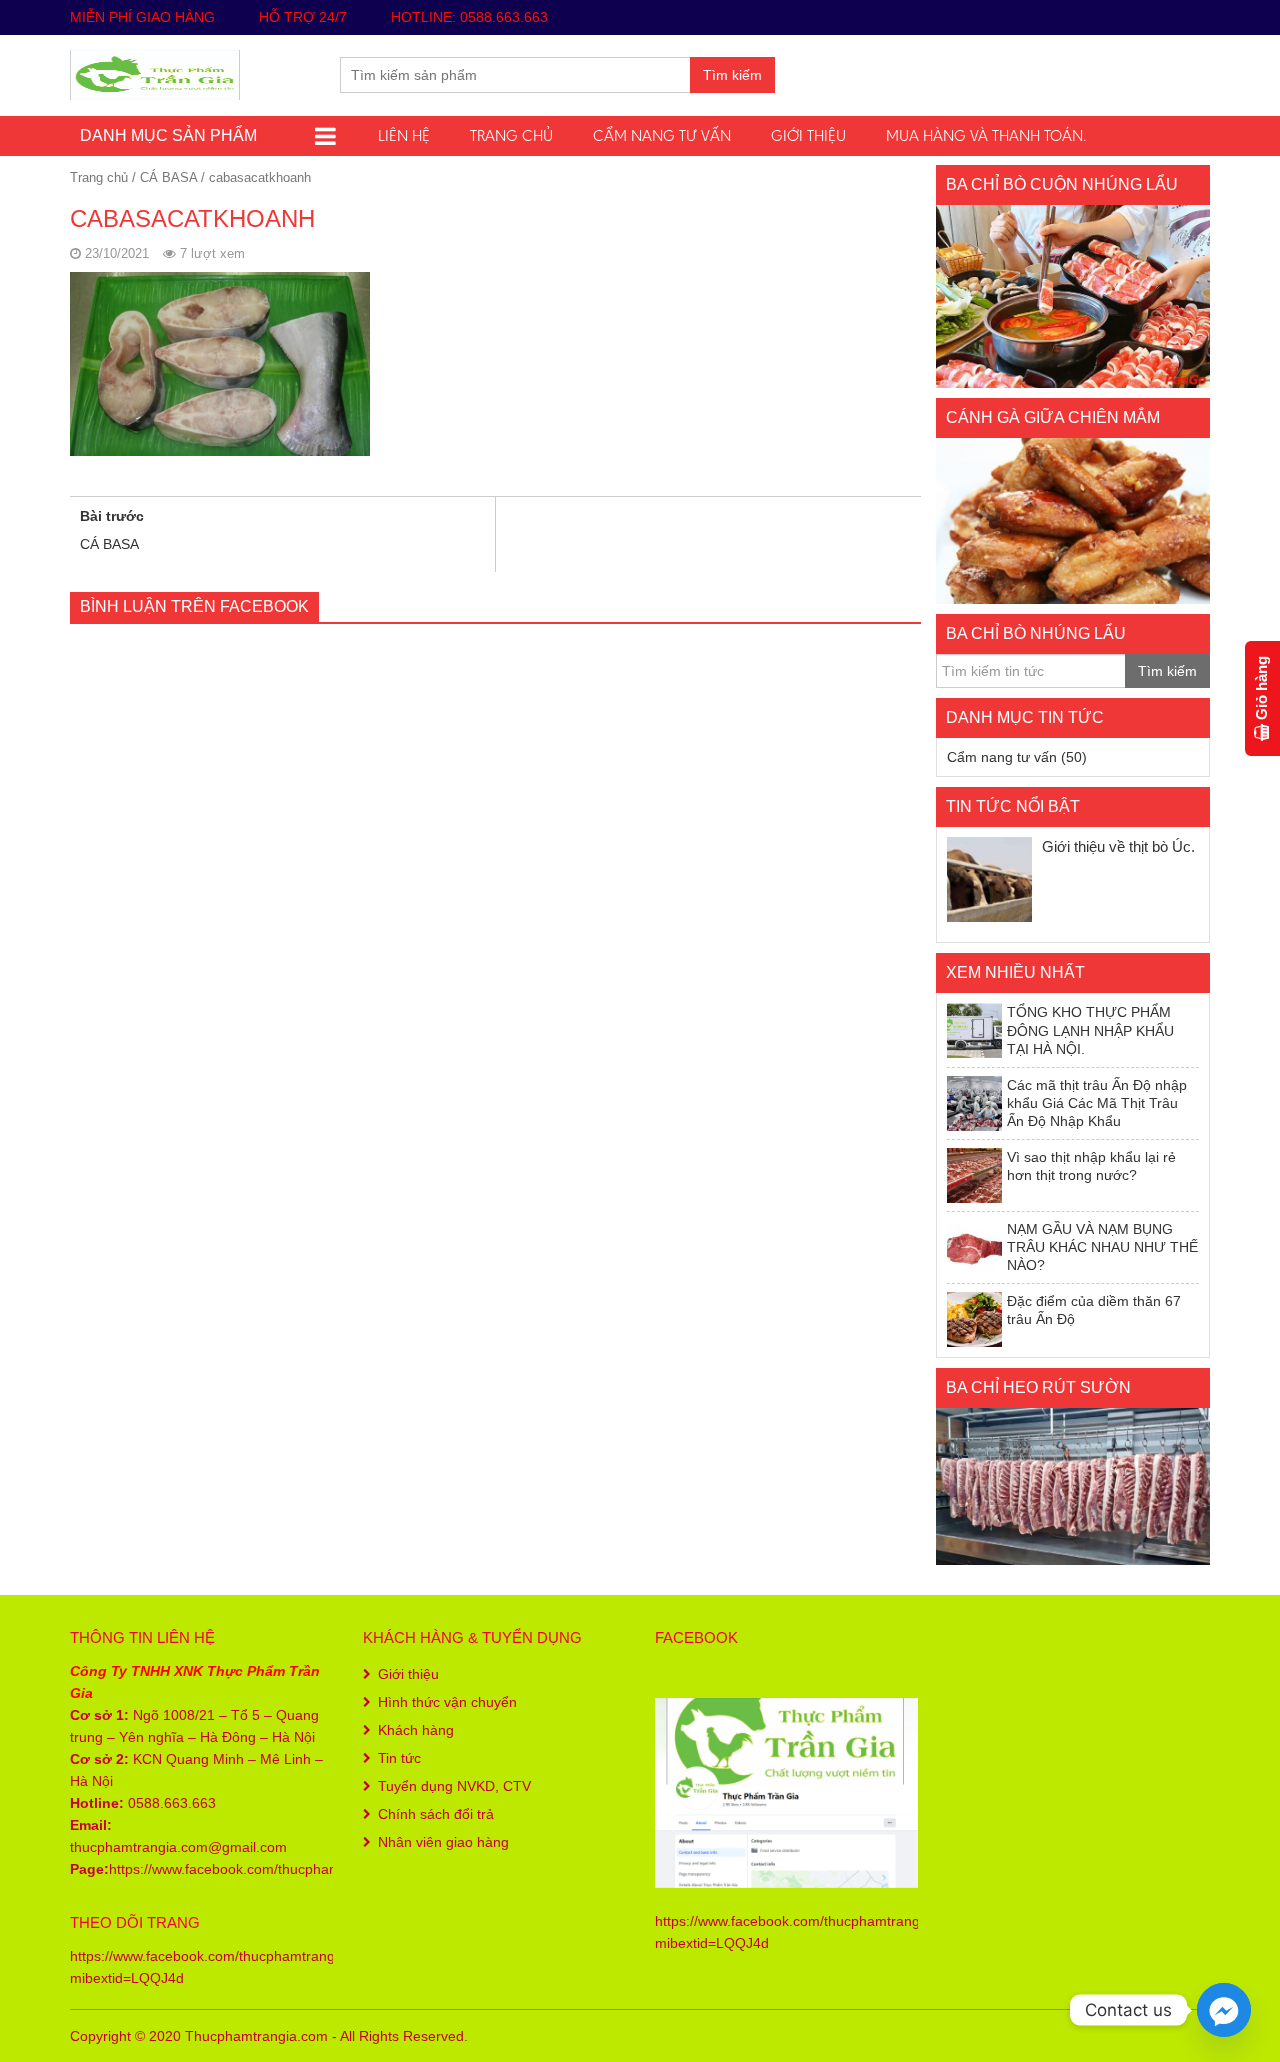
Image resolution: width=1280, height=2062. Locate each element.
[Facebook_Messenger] (1224, 2010)
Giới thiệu (808, 135)
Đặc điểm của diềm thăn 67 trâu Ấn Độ (1094, 1310)
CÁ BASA (168, 177)
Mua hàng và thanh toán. (986, 135)
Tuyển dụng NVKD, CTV (454, 1786)
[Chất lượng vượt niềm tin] (155, 72)
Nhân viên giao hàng (443, 1842)
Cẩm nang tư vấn (662, 135)
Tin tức (399, 1758)
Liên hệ (404, 135)
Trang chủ (511, 135)
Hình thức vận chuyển (447, 1702)
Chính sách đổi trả (436, 1814)
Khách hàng (416, 1730)
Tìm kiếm (732, 75)
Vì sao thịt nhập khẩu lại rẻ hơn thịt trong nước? (1091, 1166)
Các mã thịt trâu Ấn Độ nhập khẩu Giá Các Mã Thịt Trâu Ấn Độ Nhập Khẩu (1097, 1103)
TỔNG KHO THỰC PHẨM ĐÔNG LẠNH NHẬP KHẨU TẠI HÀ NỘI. (1090, 1030)
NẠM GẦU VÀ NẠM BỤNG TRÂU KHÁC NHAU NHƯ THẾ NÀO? (1102, 1247)
